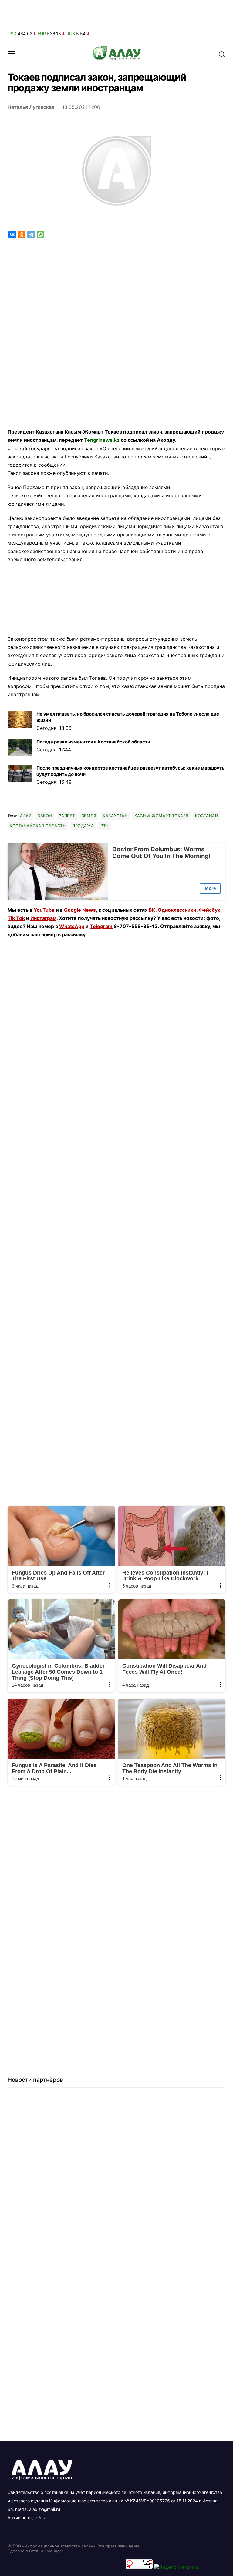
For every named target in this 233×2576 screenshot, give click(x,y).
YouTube (44, 910)
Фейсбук (209, 910)
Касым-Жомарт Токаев (161, 816)
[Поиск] (222, 54)
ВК (152, 910)
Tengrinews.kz (102, 440)
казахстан (115, 816)
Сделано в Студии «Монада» (36, 2551)
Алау (25, 816)
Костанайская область (38, 826)
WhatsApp (72, 926)
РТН (105, 826)
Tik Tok (16, 918)
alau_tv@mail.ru (45, 2509)
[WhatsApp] (41, 235)
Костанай (207, 816)
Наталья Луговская (31, 107)
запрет (67, 816)
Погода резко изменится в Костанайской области (93, 742)
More (210, 888)
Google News (80, 910)
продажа (83, 826)
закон (45, 816)
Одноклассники (177, 910)
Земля (89, 816)
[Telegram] (31, 235)
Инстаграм (43, 918)
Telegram (101, 926)
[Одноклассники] (22, 235)
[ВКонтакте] (12, 235)
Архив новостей (24, 2518)
